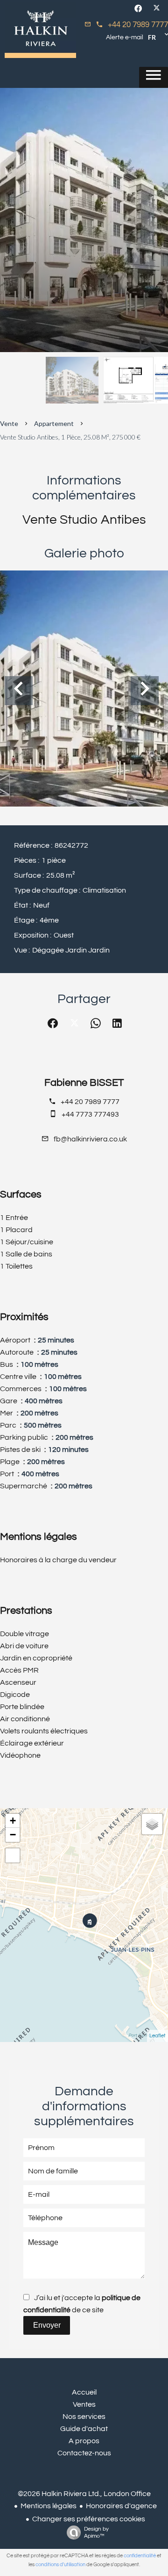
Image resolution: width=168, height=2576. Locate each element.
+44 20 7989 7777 (138, 25)
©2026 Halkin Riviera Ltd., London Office (84, 2494)
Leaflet (157, 2036)
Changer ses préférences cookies (89, 2519)
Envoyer (47, 2325)
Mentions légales (49, 2506)
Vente (9, 423)
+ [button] (13, 1821)
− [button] (13, 1835)
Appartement (54, 423)
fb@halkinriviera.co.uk (90, 1139)
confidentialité (140, 2556)
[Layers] (152, 1824)
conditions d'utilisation (60, 2565)
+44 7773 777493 (90, 1114)
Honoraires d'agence (121, 2506)
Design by (96, 2533)
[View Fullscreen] (13, 1855)
